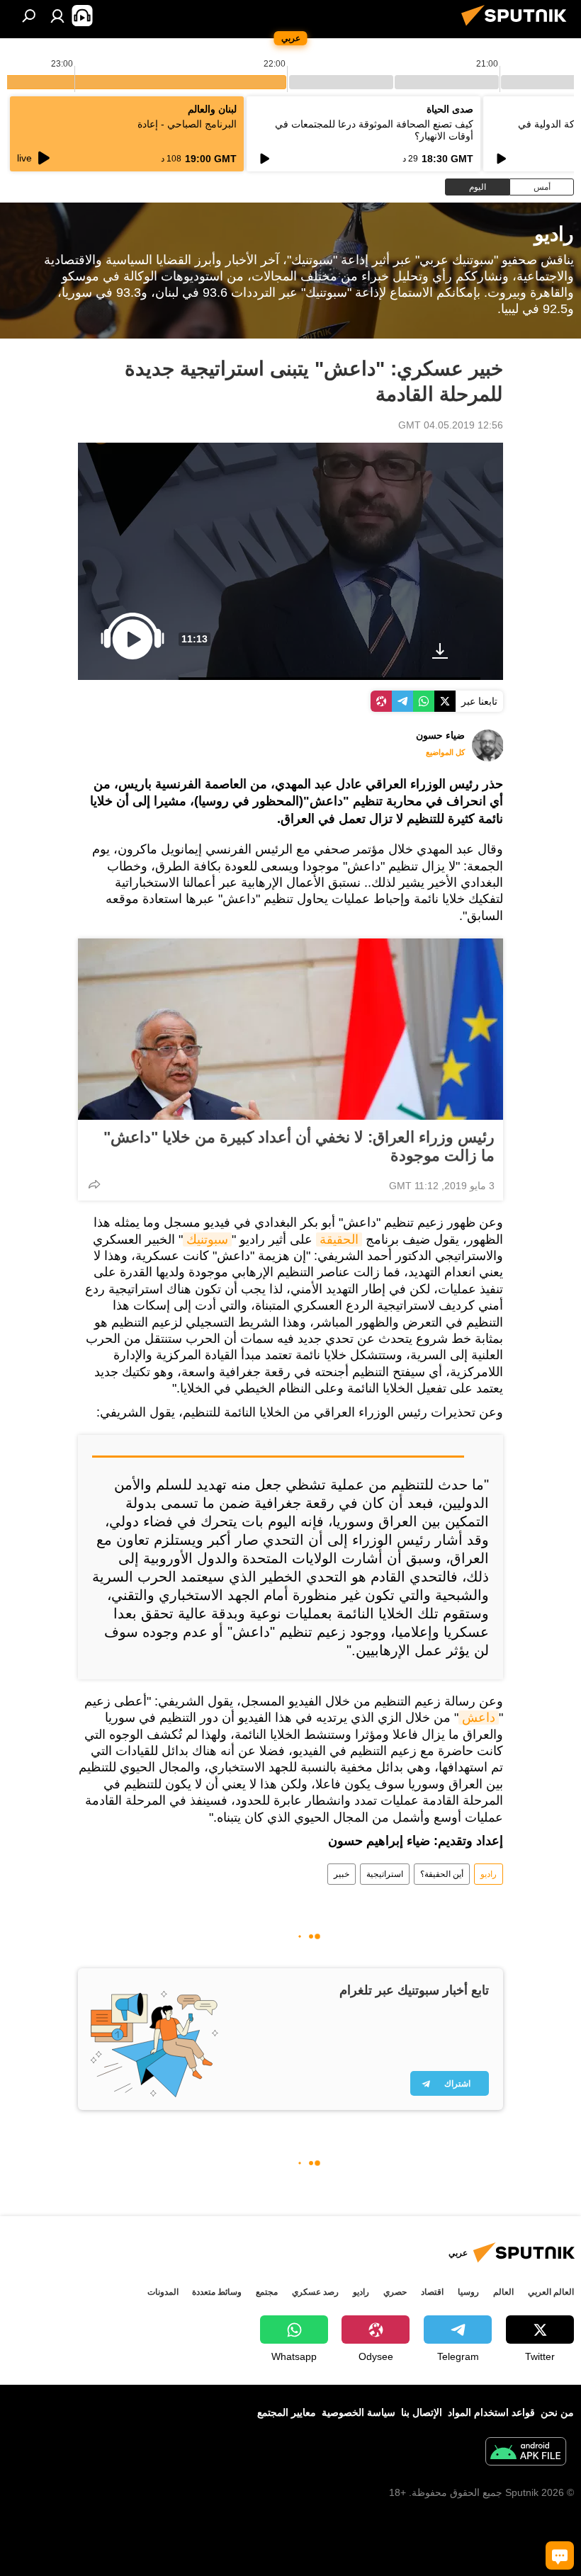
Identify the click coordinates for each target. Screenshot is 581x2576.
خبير (342, 1874)
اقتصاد (432, 2292)
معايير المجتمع (287, 2412)
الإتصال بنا (422, 2412)
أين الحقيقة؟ (442, 1874)
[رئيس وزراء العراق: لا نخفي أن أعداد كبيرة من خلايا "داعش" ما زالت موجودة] (290, 1029)
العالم (503, 2292)
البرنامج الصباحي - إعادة (187, 124)
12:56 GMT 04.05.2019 (451, 425)
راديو (489, 1874)
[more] (94, 1184)
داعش (479, 1718)
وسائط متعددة (217, 2292)
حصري (395, 2292)
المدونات (163, 2292)
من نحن (557, 2412)
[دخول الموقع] (57, 16)
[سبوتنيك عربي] (518, 28)
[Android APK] (526, 2453)
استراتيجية (385, 1874)
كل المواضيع (445, 752)
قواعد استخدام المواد (491, 2412)
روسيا (468, 2292)
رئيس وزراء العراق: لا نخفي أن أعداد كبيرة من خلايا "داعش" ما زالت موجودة (299, 1146)
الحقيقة (339, 1239)
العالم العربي (551, 2292)
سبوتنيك (207, 1239)
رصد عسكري (315, 2292)
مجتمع (267, 2292)
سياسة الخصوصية (359, 2412)
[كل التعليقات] (560, 2555)
